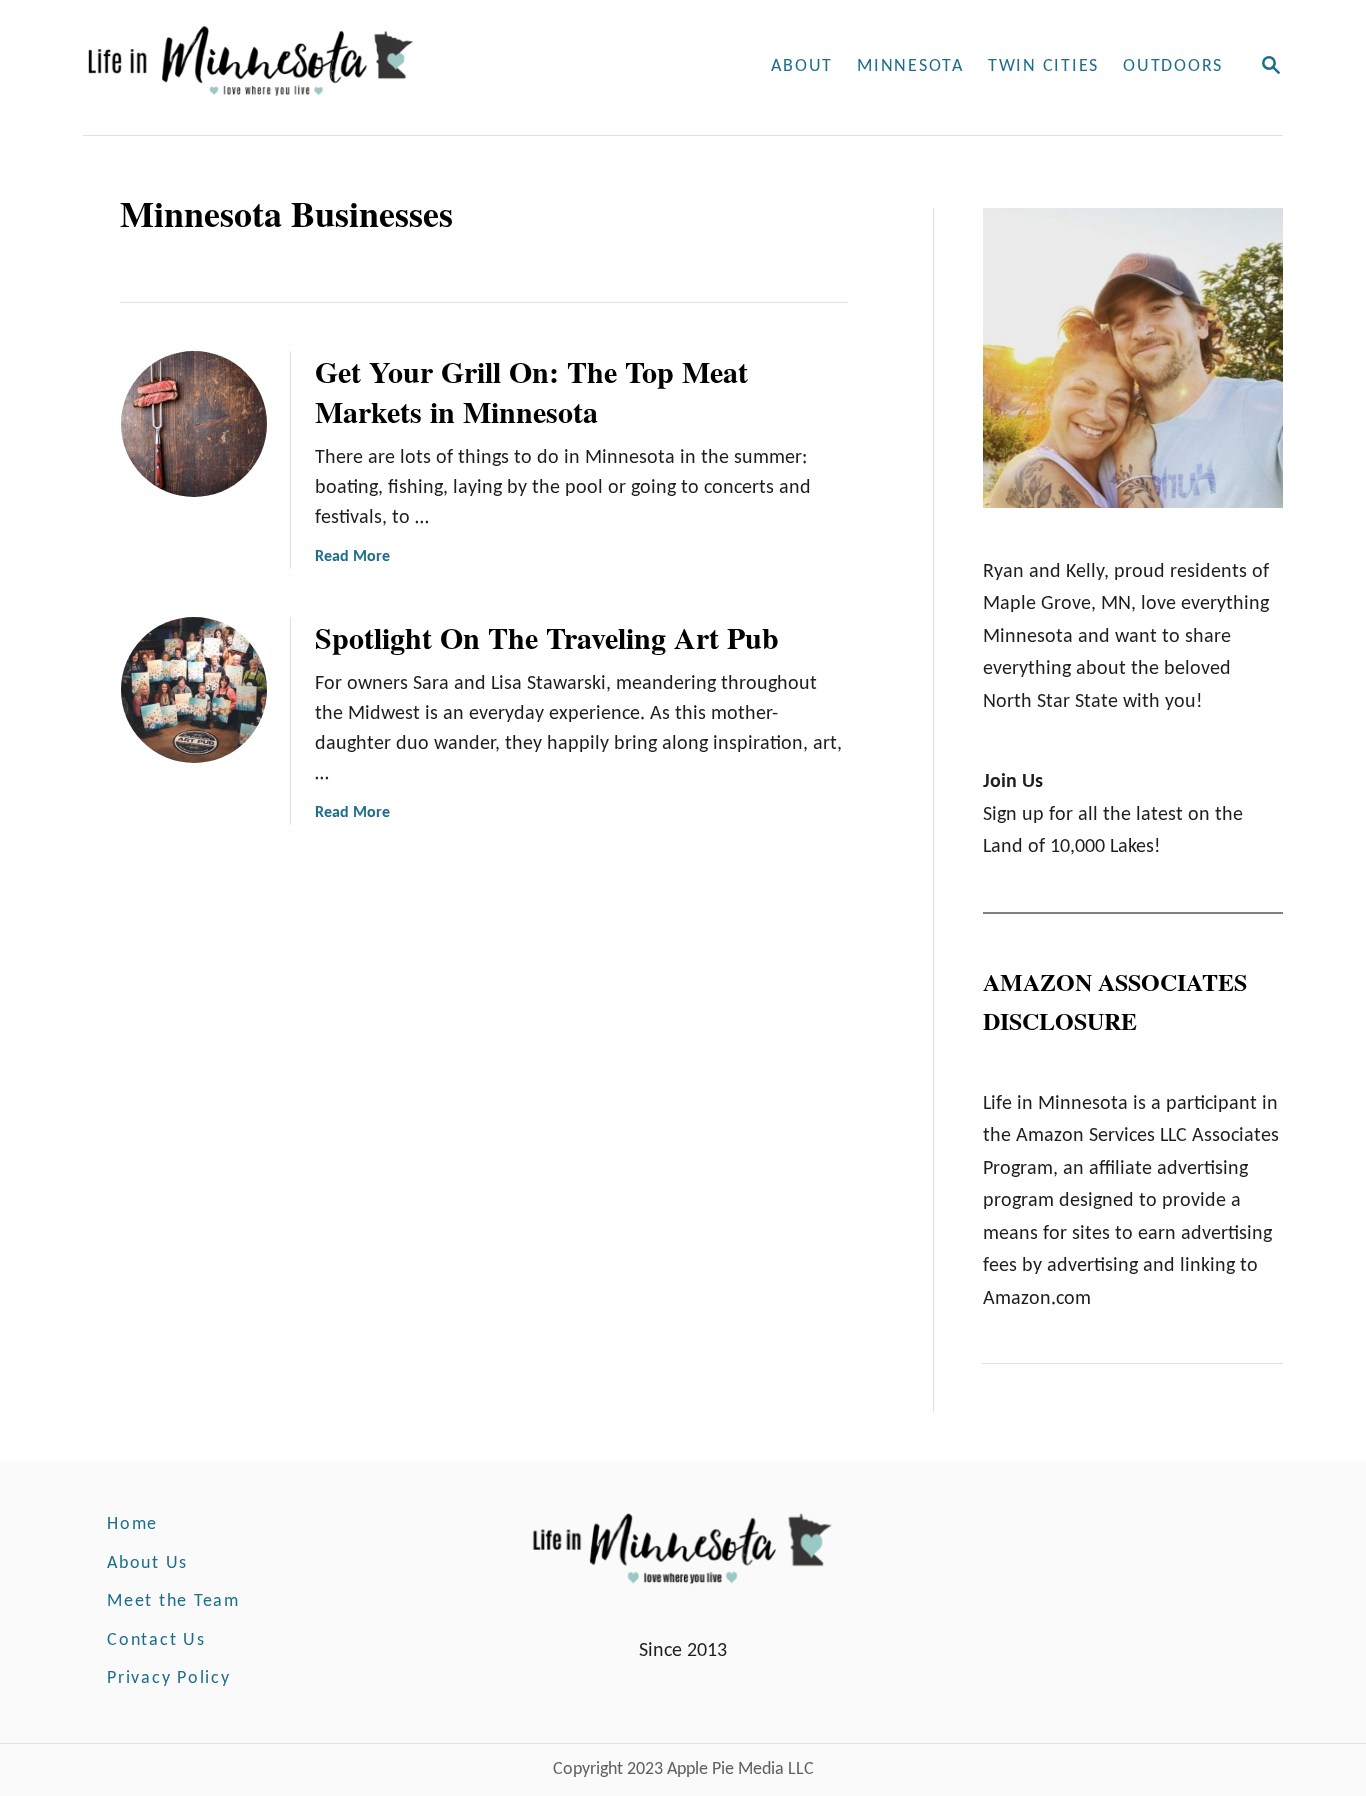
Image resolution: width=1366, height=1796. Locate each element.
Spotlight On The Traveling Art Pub (547, 637)
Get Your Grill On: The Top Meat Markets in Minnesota (531, 391)
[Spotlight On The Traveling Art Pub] (194, 690)
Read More (352, 557)
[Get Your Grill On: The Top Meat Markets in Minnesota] (194, 424)
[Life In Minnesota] (327, 67)
